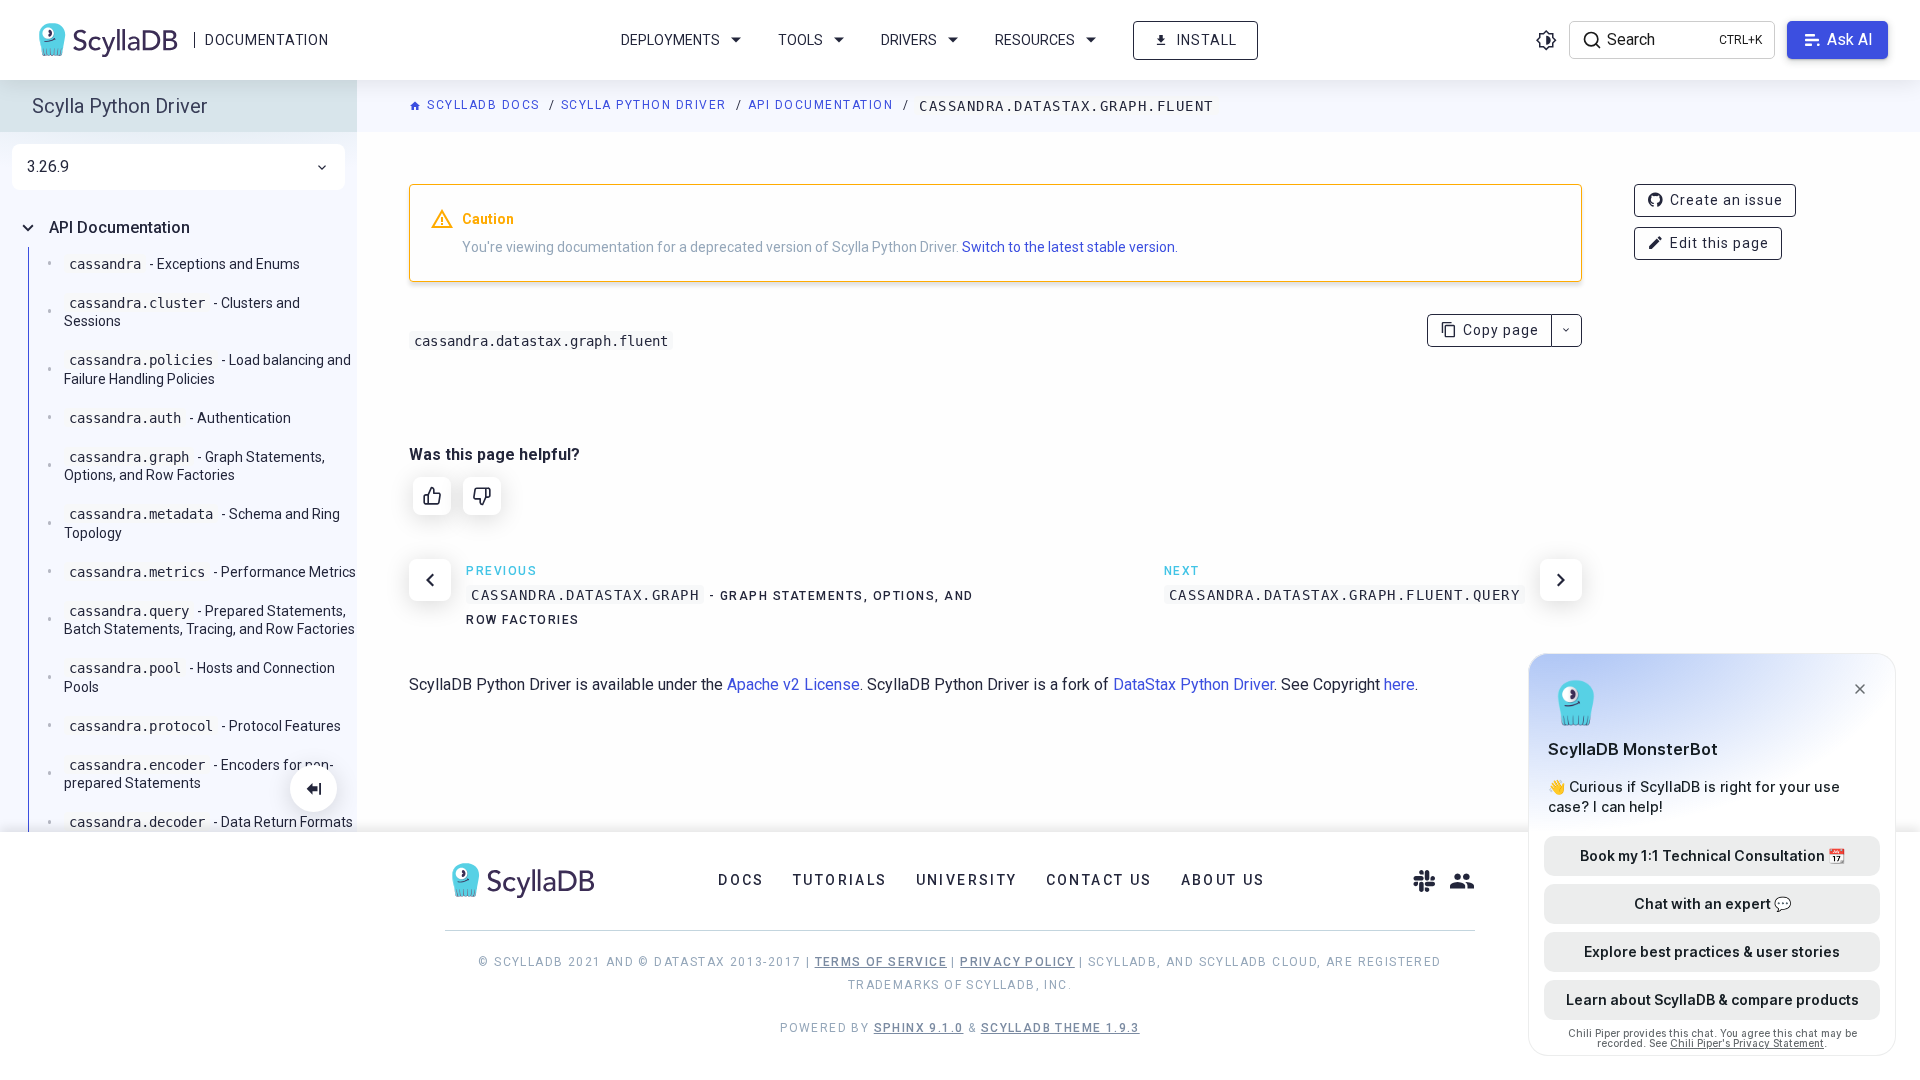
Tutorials (840, 880)
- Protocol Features (205, 726)
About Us (1223, 880)
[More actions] (1566, 330)
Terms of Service (881, 962)
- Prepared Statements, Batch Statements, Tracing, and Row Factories (209, 620)
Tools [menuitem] (800, 40)
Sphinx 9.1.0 (919, 1028)
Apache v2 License (793, 684)
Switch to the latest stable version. (1070, 247)
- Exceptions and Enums (184, 264)
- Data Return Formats (211, 822)
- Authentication (180, 418)
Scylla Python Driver (646, 105)
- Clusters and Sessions (182, 312)
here (1399, 684)
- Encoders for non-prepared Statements (199, 774)
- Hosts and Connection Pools (199, 677)
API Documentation (823, 105)
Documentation (266, 40)
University (967, 880)
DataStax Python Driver (1193, 684)
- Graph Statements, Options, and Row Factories (194, 466)
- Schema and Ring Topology (202, 523)
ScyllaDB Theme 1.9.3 (1060, 1028)
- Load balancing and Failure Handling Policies (207, 369)
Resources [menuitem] (1035, 40)
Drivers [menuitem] (909, 40)
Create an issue (1726, 200)
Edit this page (1719, 243)
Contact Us (1099, 880)
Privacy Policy (1017, 962)
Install (1207, 40)
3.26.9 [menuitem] (48, 167)
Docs (741, 880)
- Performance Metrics (212, 572)
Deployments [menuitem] (670, 40)
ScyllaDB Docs (483, 105)
